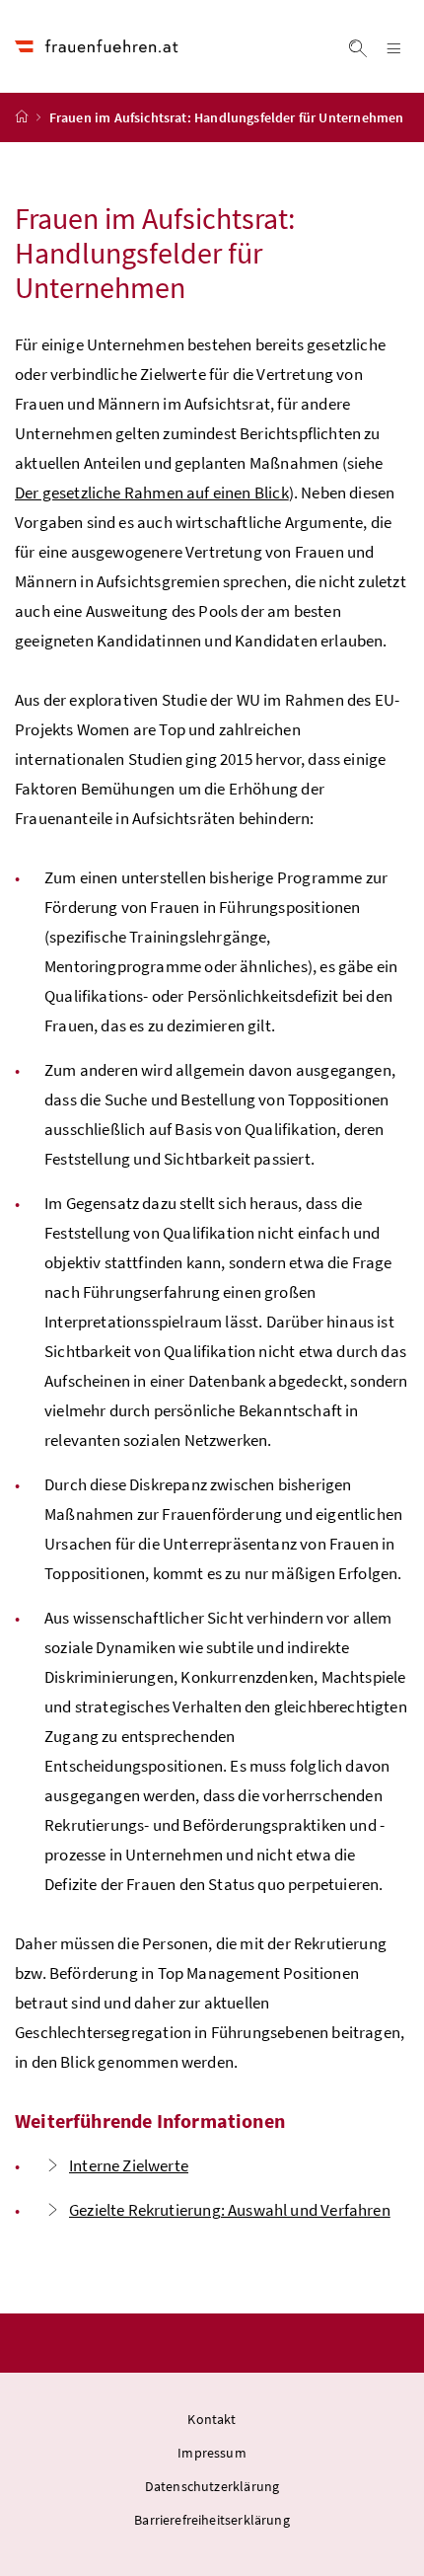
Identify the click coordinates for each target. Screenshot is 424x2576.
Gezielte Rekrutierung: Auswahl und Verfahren (230, 2210)
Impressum (212, 2453)
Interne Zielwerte (129, 2165)
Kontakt (212, 2419)
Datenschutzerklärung (212, 2486)
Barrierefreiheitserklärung (212, 2520)
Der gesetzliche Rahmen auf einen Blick (152, 492)
